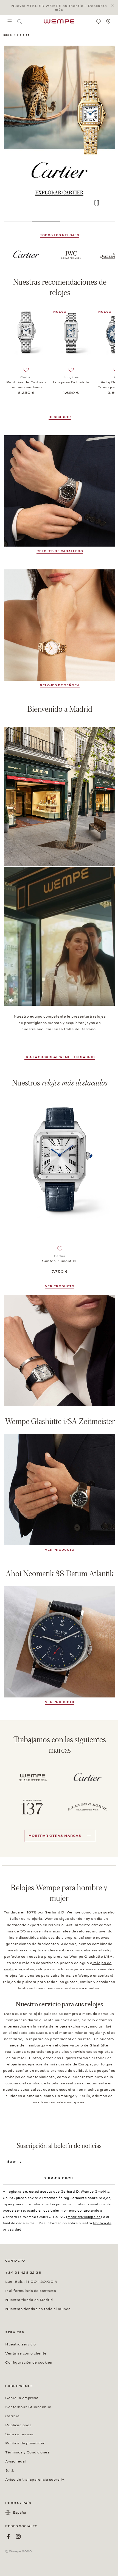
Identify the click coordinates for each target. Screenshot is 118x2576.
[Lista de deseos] (99, 21)
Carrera (12, 2416)
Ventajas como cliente (26, 2353)
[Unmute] (11, 1000)
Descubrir (60, 417)
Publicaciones (18, 2425)
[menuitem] (10, 21)
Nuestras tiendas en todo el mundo (38, 2309)
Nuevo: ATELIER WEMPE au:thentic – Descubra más (59, 8)
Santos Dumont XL (60, 1261)
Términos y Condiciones (27, 2452)
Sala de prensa (19, 2434)
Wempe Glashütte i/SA (91, 1957)
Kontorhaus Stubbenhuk (28, 2407)
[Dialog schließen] (114, 6)
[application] (60, 936)
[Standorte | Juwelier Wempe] (108, 21)
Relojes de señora (60, 685)
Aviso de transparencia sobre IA (35, 2480)
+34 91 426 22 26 (23, 2273)
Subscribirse (59, 2178)
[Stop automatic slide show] (97, 203)
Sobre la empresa (22, 2398)
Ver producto (60, 1702)
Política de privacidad (25, 2443)
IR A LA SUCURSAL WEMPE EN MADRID (60, 1057)
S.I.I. (10, 2470)
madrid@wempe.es (84, 2217)
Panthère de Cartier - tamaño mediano (26, 385)
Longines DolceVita (71, 382)
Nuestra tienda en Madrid (29, 2300)
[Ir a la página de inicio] (59, 21)
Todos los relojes (60, 235)
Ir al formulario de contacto (31, 2291)
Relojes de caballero (60, 551)
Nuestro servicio (20, 2344)
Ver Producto (60, 1286)
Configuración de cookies (29, 2362)
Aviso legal (16, 2461)
